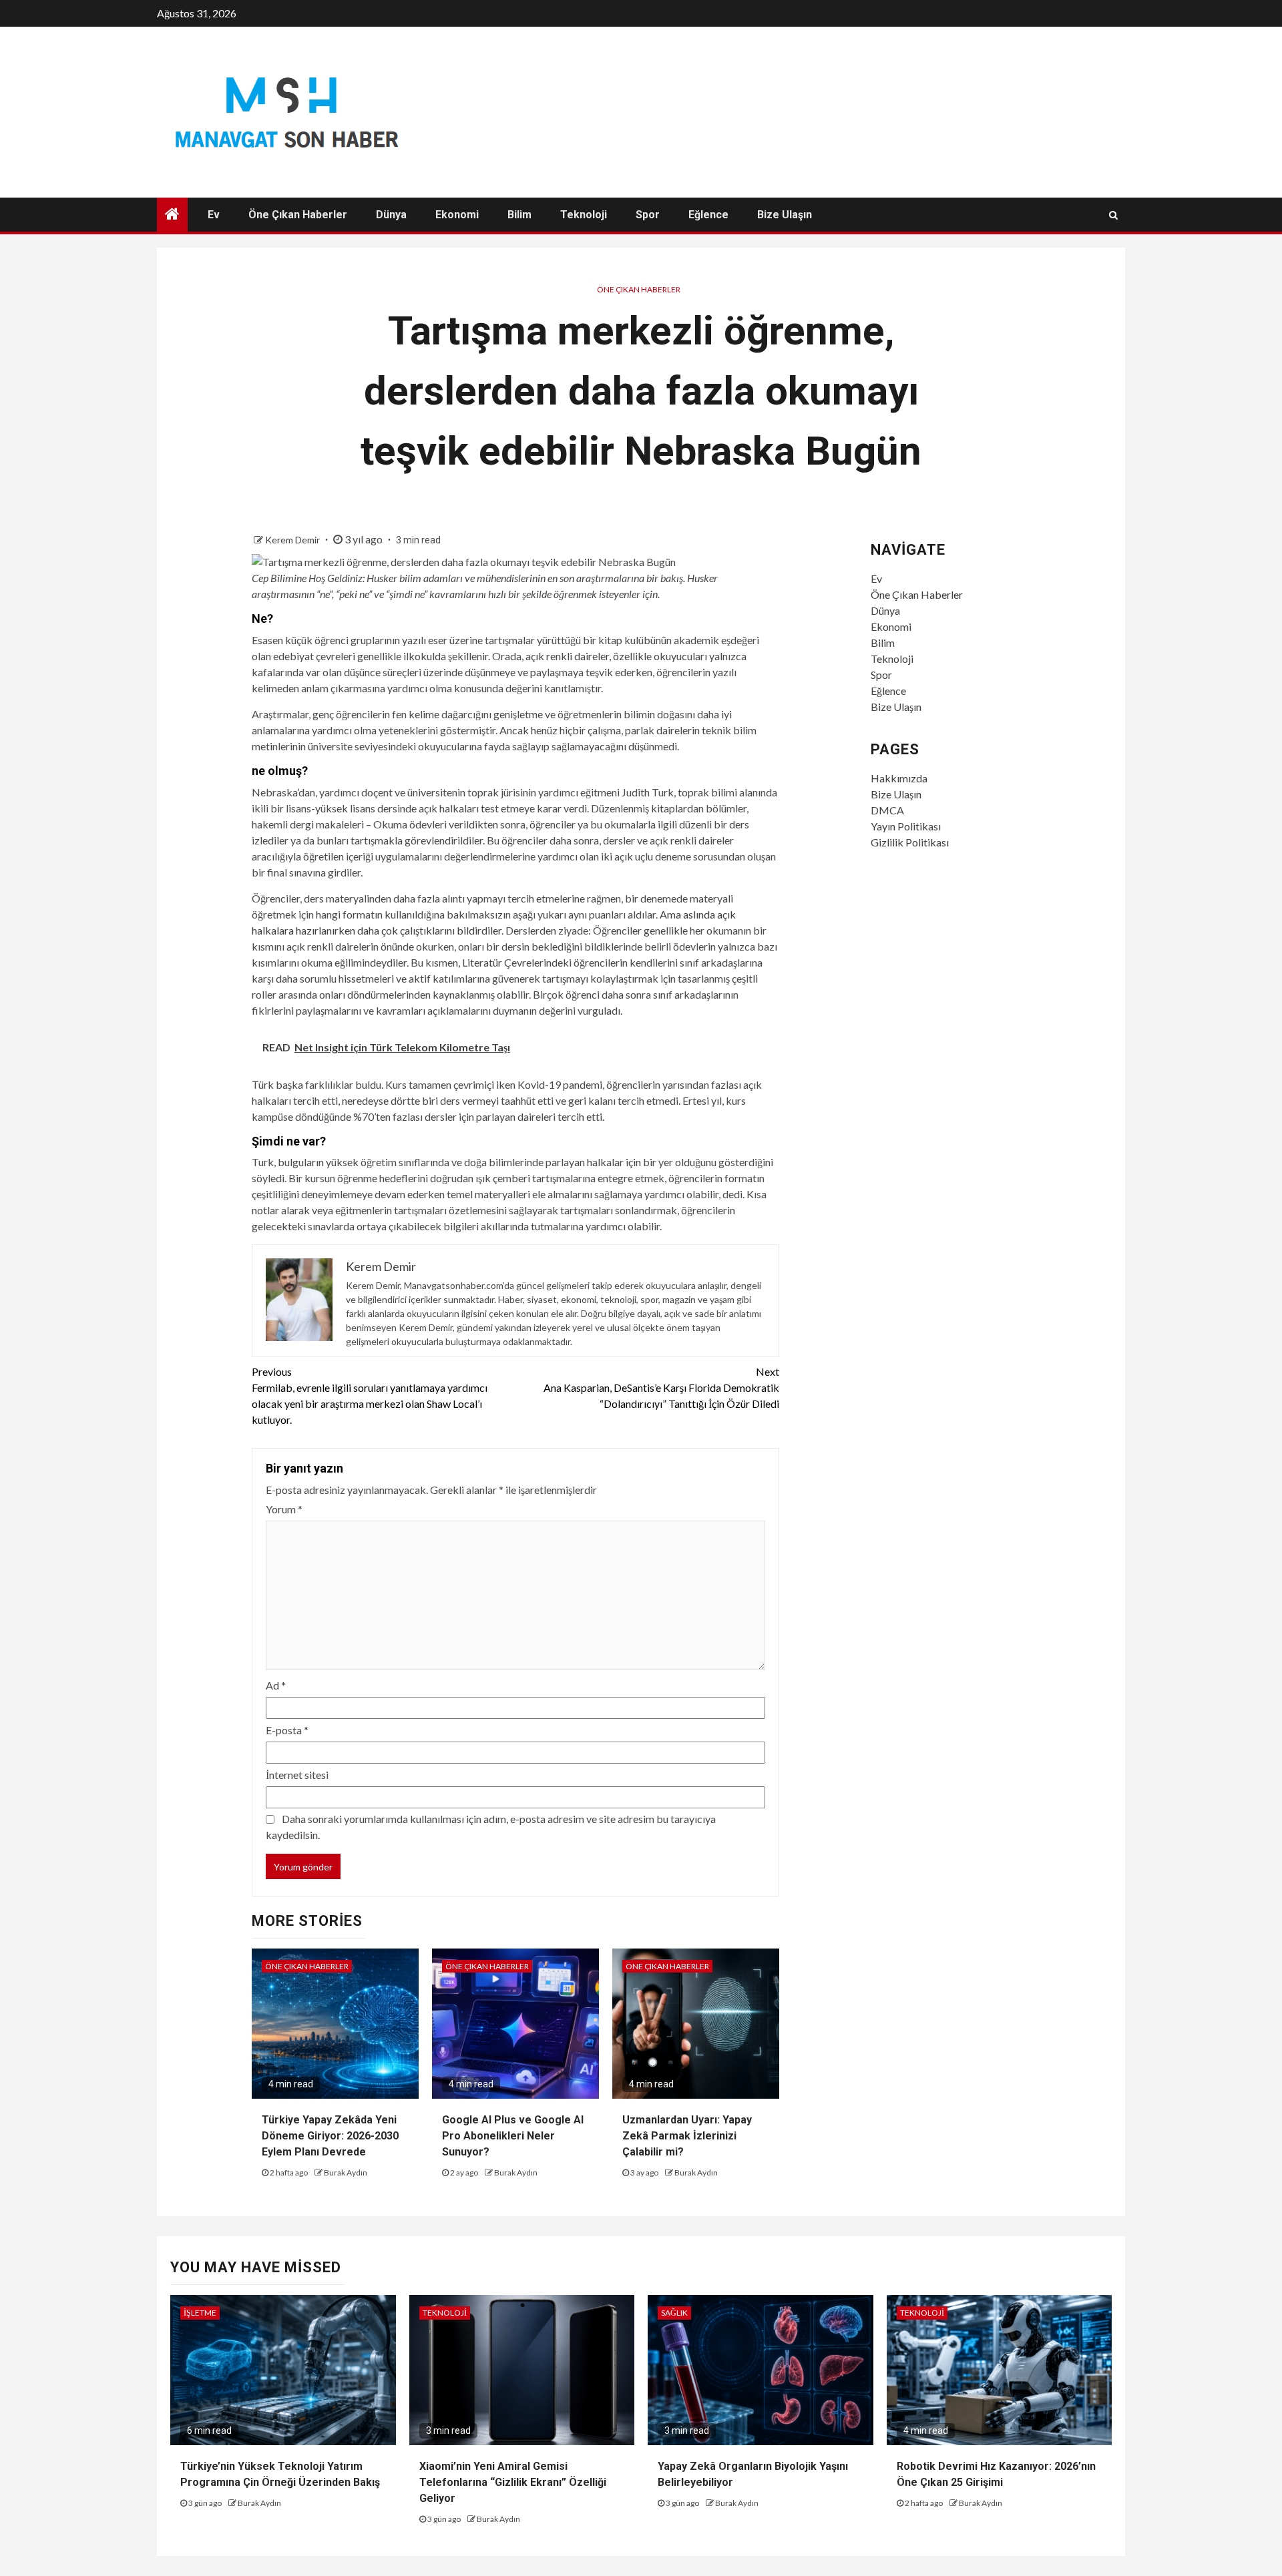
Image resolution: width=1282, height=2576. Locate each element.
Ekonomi (457, 215)
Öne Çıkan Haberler (298, 215)
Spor (648, 215)
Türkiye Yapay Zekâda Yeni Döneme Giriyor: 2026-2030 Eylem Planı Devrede (330, 2136)
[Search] (1113, 215)
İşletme (200, 2313)
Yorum (284, 1509)
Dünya (391, 215)
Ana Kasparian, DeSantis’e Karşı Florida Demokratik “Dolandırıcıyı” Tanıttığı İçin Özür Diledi (661, 1387)
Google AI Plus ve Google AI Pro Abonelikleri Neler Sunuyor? (513, 2136)
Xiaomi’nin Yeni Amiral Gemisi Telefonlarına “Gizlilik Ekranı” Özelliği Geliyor (513, 2482)
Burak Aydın (346, 2172)
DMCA (887, 810)
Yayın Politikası (906, 826)
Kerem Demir (293, 540)
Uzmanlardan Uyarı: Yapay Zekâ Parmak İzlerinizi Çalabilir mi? (687, 2136)
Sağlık (674, 2313)
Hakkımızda (899, 778)
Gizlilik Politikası (910, 842)
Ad (276, 1685)
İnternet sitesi (297, 1775)
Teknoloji (584, 215)
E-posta (287, 1730)
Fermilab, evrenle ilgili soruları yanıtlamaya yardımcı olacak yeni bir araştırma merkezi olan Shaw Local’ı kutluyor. (370, 1395)
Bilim (519, 215)
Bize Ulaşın (785, 215)
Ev (214, 215)
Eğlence (708, 215)
